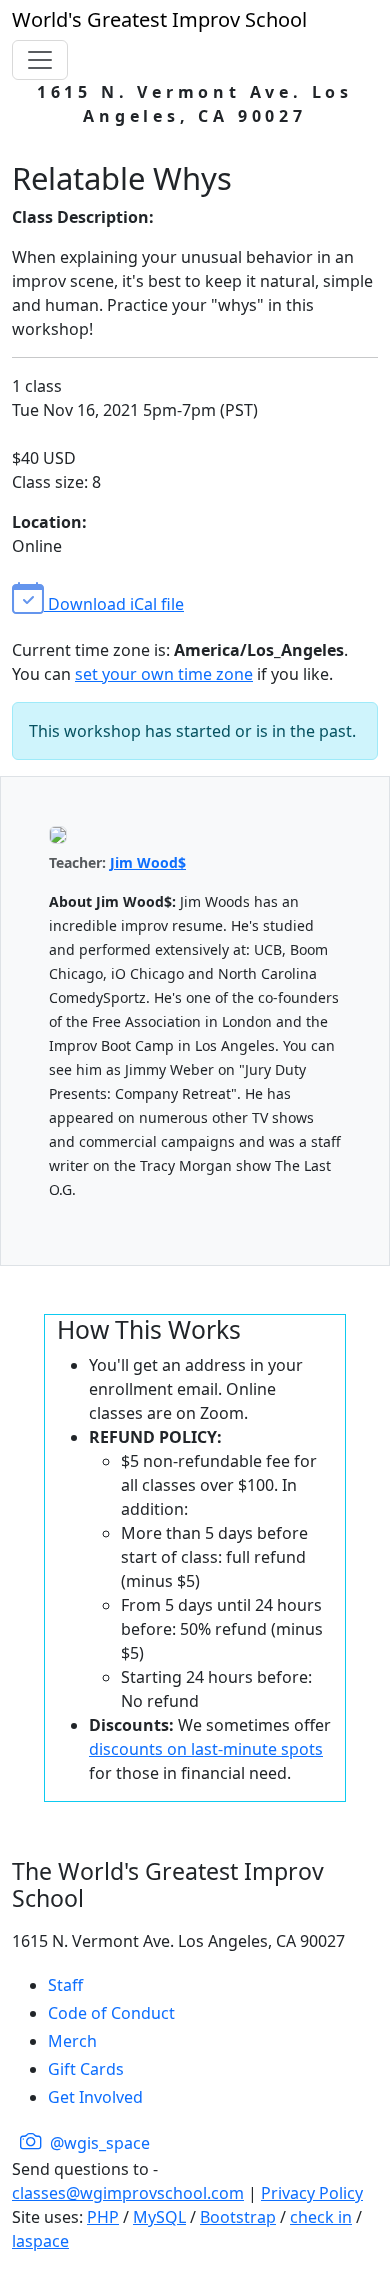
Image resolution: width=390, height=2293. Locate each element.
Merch (72, 2041)
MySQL (159, 2217)
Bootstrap (238, 2217)
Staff (65, 1985)
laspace (40, 2241)
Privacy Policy (312, 2193)
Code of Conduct (111, 2013)
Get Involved (95, 2097)
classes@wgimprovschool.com (128, 2193)
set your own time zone (164, 674)
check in (321, 2217)
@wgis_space (98, 2143)
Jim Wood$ (148, 862)
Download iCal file (114, 604)
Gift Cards (86, 2069)
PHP (103, 2217)
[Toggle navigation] (40, 60)
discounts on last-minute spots (206, 1749)
